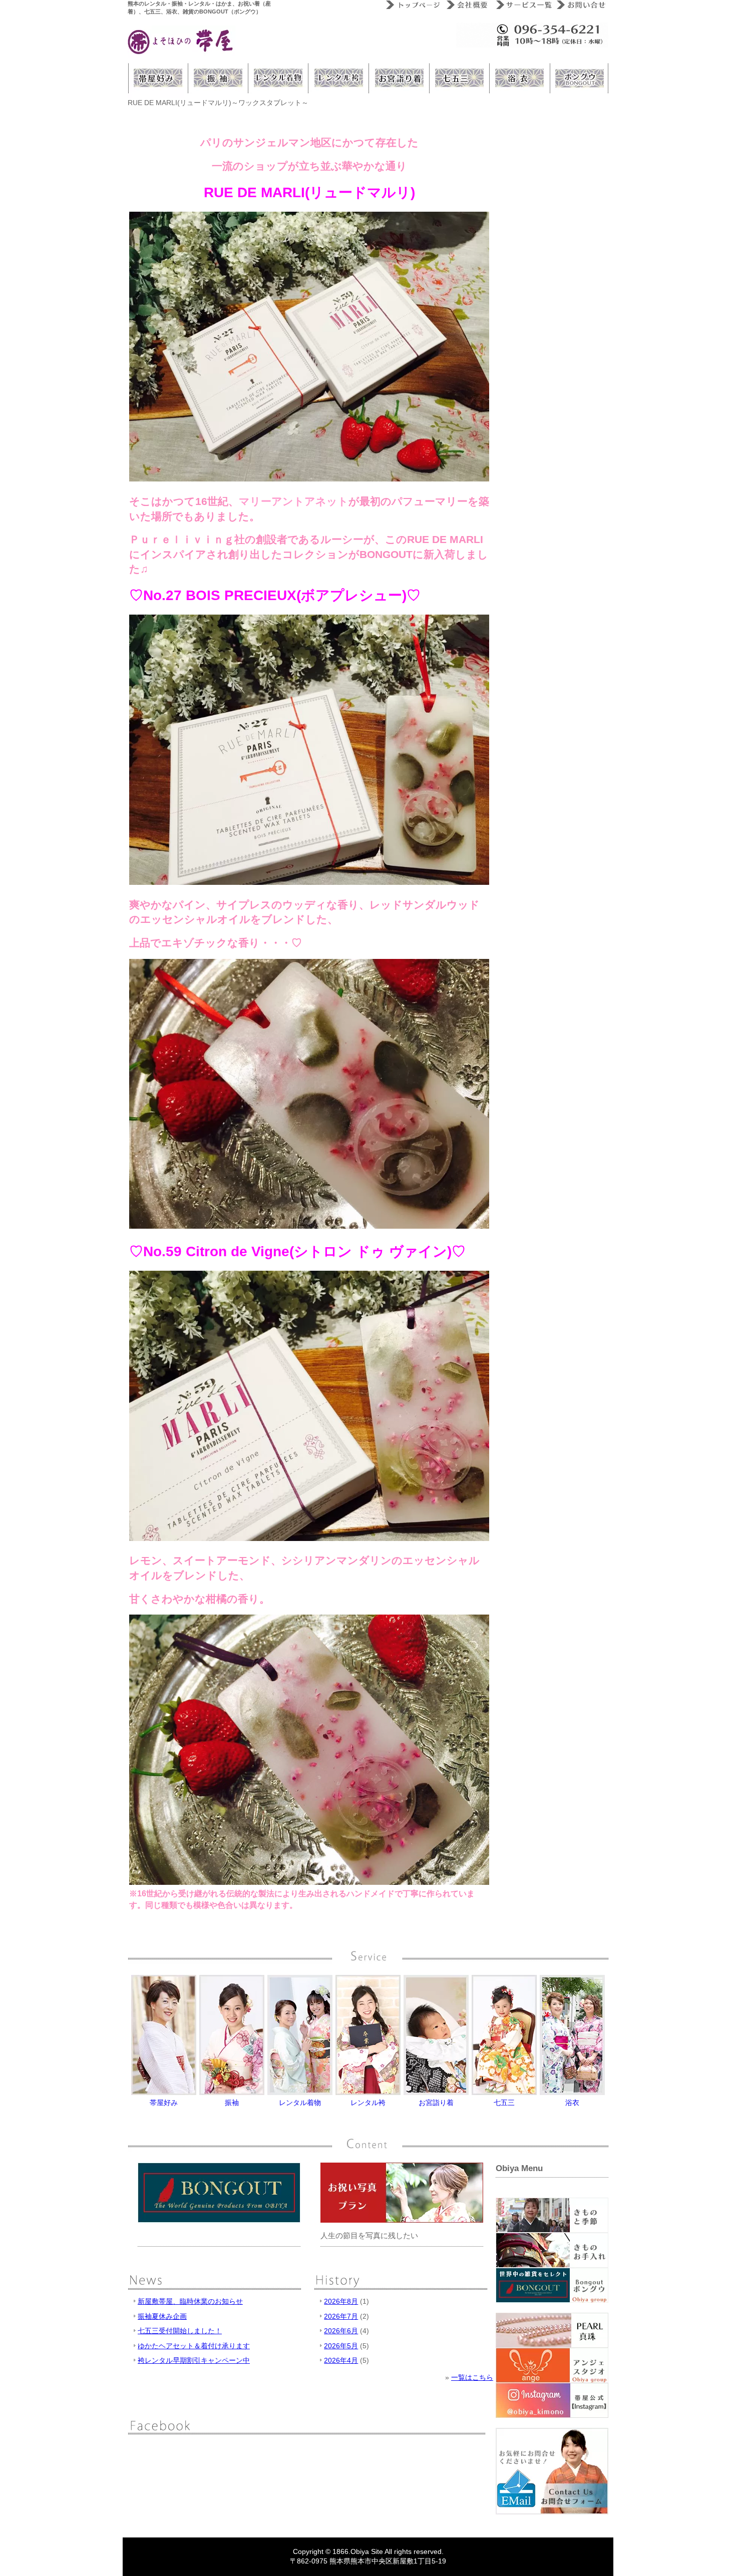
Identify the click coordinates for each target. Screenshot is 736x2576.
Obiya (360, 2551)
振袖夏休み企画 (162, 2316)
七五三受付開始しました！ (180, 2331)
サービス (522, 5)
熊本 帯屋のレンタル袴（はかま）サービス (338, 78)
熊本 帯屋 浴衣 (518, 78)
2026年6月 (341, 2331)
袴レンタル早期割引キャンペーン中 (194, 2360)
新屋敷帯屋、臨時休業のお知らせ (190, 2301)
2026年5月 (341, 2346)
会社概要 (467, 5)
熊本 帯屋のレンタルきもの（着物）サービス (278, 78)
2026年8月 (341, 2301)
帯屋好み (158, 78)
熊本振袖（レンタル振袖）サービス (218, 78)
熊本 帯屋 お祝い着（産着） (398, 78)
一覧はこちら (472, 2377)
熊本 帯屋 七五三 (458, 78)
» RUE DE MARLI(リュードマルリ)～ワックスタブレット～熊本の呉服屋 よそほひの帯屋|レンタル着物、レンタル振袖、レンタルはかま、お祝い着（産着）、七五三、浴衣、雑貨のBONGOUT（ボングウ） (181, 42)
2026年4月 (341, 2360)
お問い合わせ (580, 5)
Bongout (578, 78)
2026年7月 (341, 2316)
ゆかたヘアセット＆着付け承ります (194, 2346)
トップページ (412, 5)
